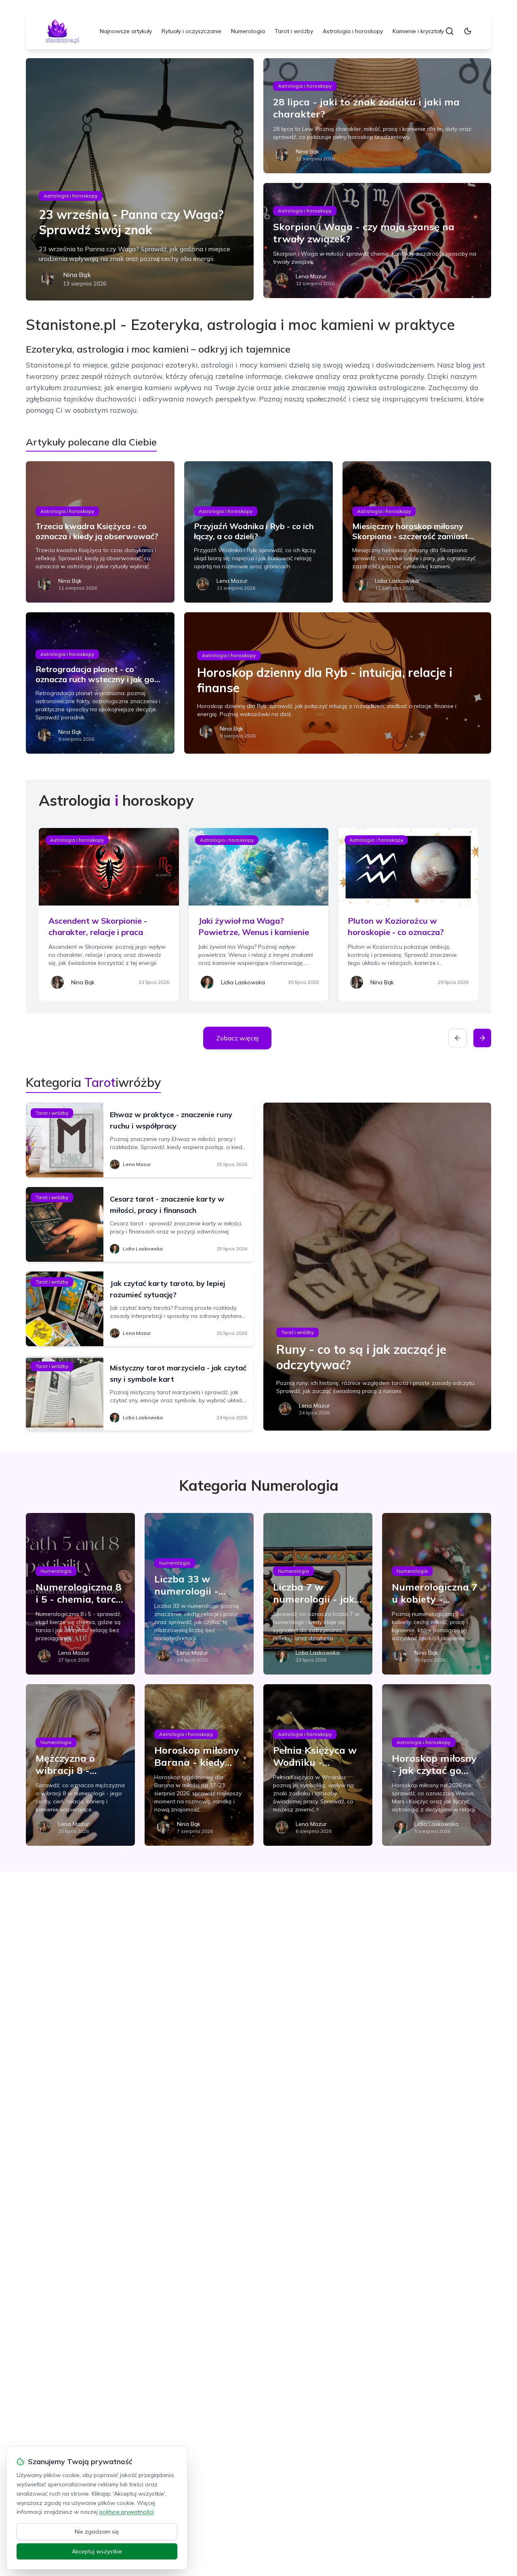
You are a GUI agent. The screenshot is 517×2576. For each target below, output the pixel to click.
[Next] (482, 1038)
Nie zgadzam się (97, 2532)
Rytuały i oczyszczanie (191, 31)
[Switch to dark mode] (468, 31)
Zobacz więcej (237, 1038)
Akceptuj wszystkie (97, 2551)
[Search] (450, 31)
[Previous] (458, 1038)
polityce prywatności (126, 2512)
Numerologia (248, 31)
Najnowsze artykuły (126, 31)
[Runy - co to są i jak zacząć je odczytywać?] (377, 1267)
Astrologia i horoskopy (353, 31)
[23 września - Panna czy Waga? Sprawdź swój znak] (140, 179)
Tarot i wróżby (294, 31)
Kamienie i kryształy (418, 31)
